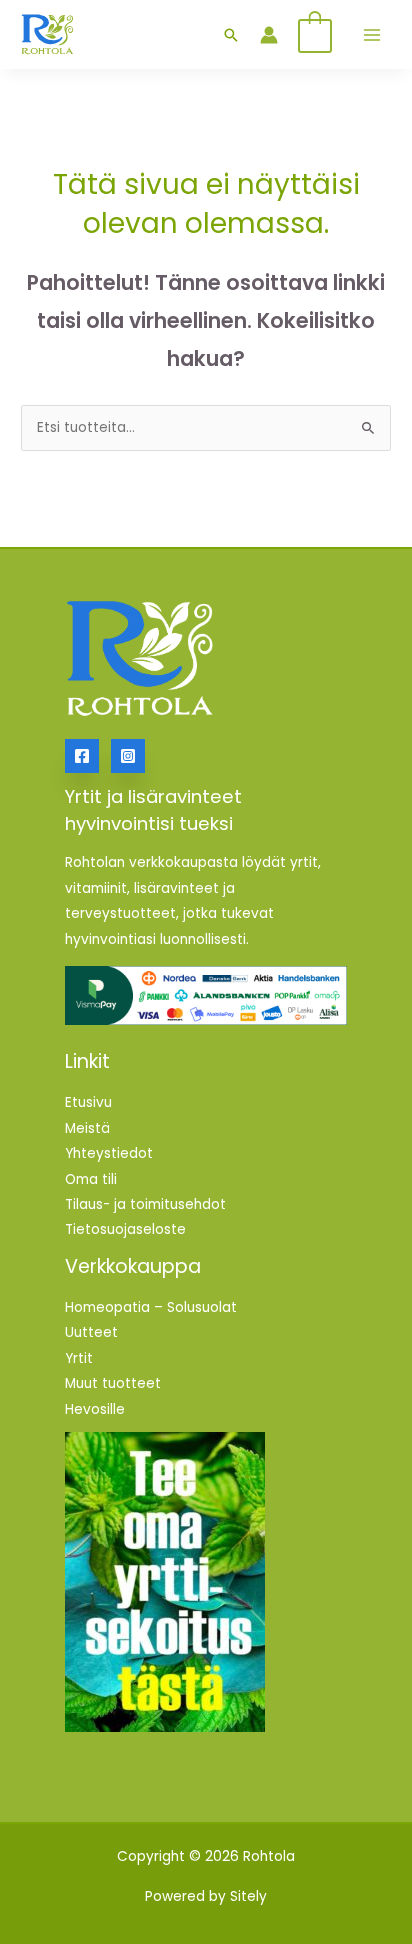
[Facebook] (82, 756)
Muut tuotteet (113, 1383)
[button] (231, 35)
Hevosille (95, 1409)
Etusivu (88, 1102)
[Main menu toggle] (371, 34)
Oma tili (91, 1179)
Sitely (248, 1896)
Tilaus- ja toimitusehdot (145, 1204)
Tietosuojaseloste (125, 1229)
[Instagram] (128, 756)
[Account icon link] (269, 35)
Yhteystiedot (109, 1153)
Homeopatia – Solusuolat (151, 1307)
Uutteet (91, 1332)
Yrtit (79, 1358)
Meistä (87, 1128)
